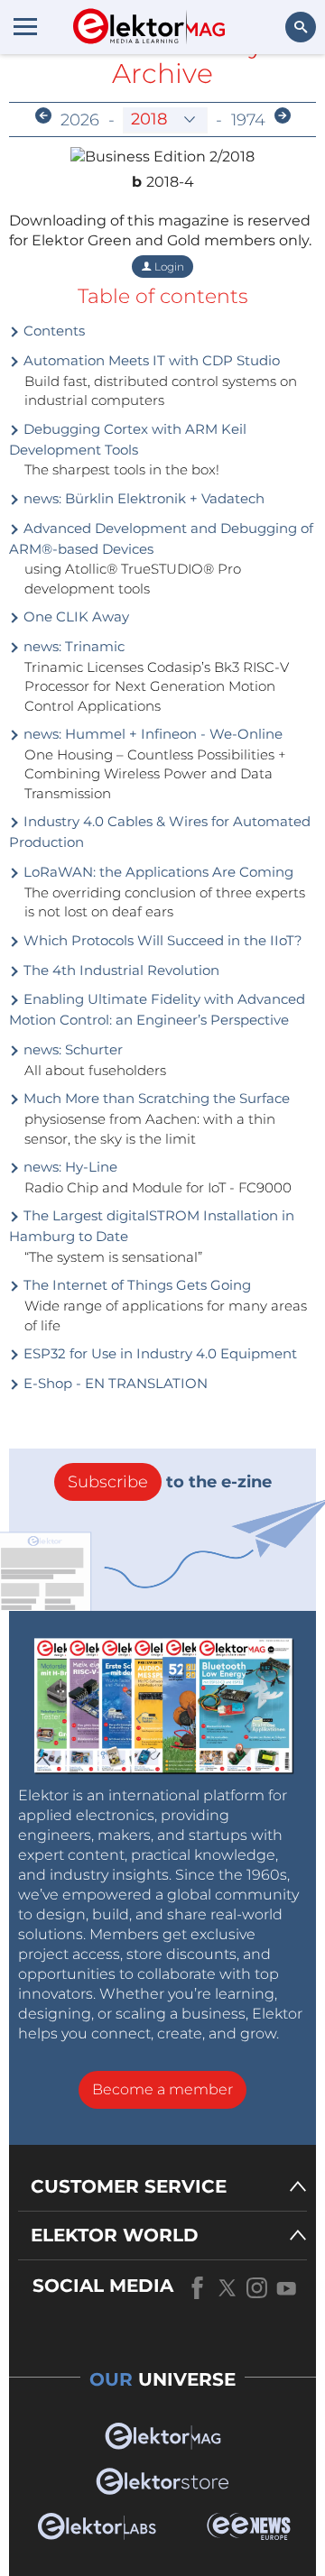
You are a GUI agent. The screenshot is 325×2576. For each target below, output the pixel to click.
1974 (248, 120)
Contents (52, 331)
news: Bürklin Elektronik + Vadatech (142, 498)
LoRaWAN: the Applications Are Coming (157, 872)
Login (168, 267)
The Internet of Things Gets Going (135, 1285)
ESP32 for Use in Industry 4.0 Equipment (158, 1353)
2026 (80, 120)
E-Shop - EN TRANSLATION (114, 1383)
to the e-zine (170, 1482)
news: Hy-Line (69, 1167)
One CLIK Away (74, 616)
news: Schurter (71, 1049)
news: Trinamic (72, 646)
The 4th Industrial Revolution (120, 970)
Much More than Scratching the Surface (155, 1098)
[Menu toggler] (25, 26)
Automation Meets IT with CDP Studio (150, 360)
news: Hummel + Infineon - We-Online (151, 734)
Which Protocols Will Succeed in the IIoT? (161, 940)
